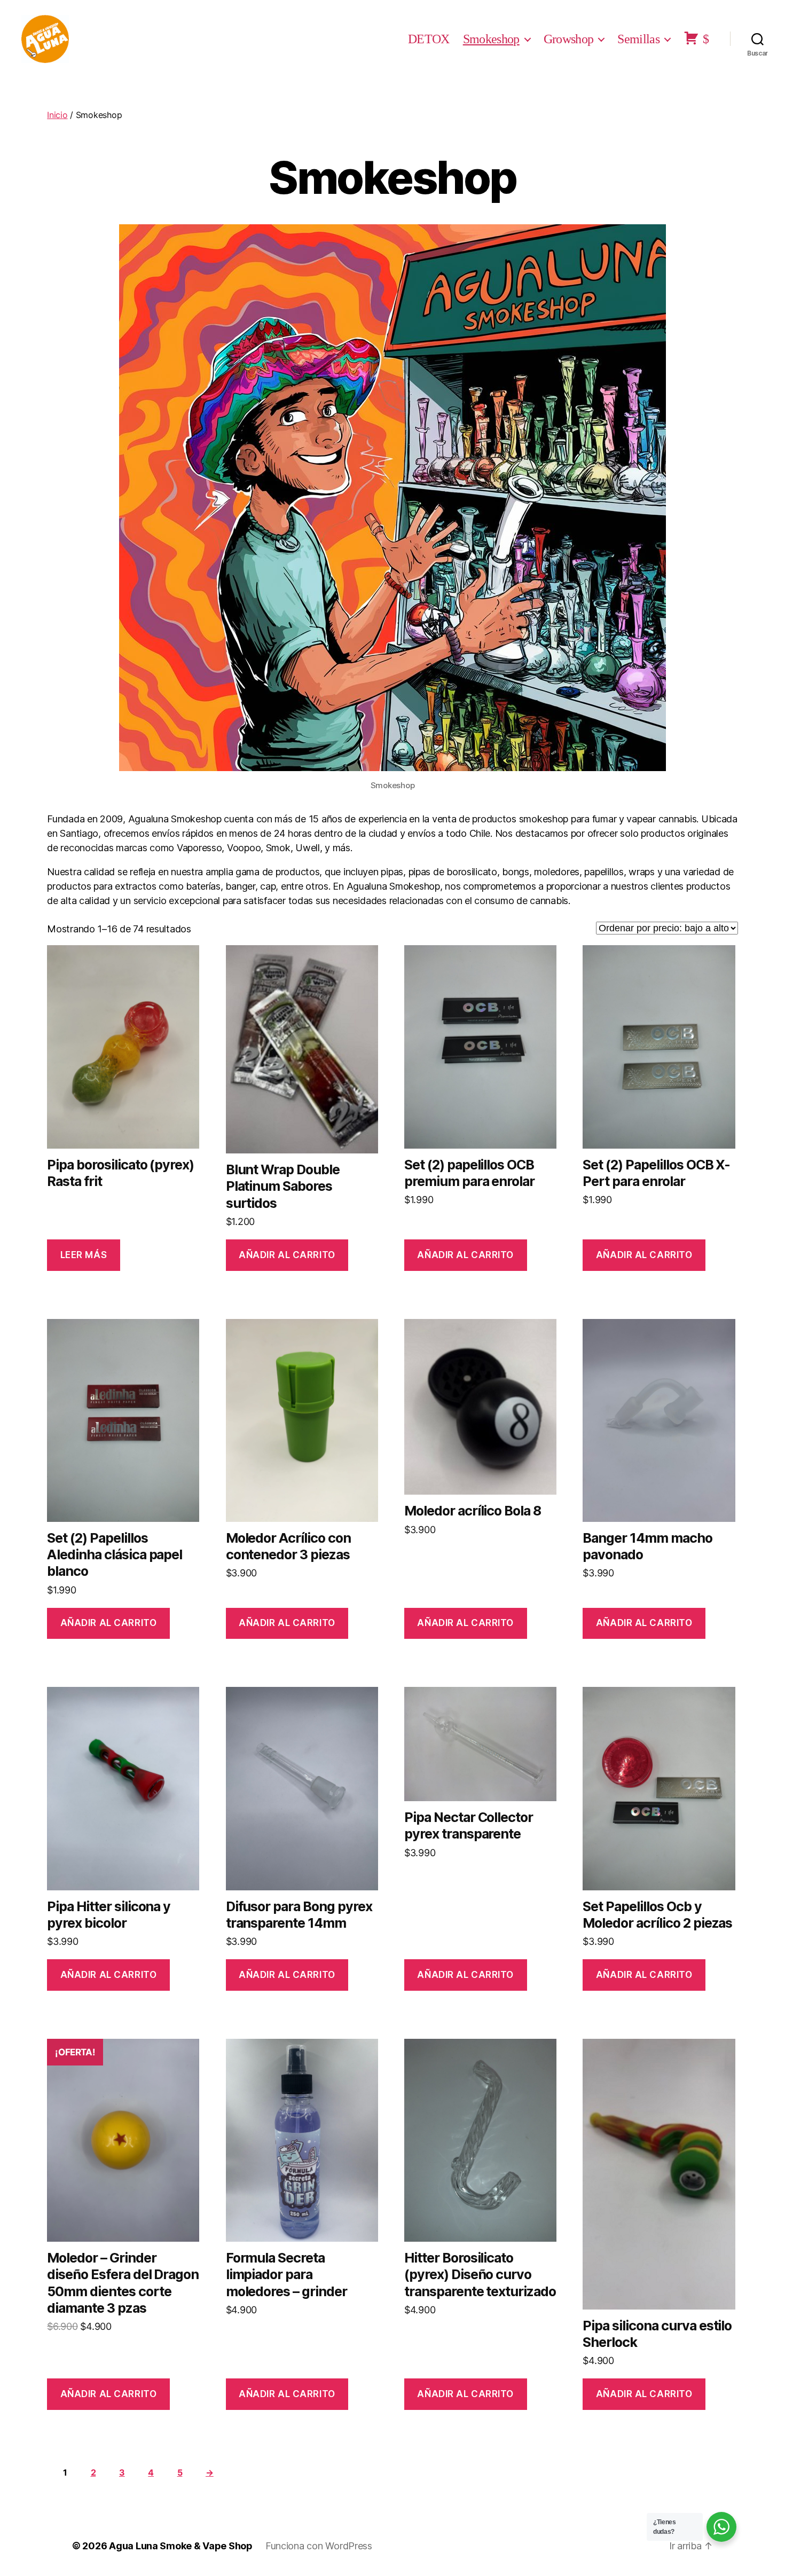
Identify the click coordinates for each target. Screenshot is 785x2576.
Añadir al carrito (287, 1255)
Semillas (638, 39)
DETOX (429, 39)
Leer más (84, 1255)
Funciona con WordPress (319, 2546)
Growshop (569, 39)
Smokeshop (491, 39)
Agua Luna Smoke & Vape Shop (181, 2546)
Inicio (57, 115)
